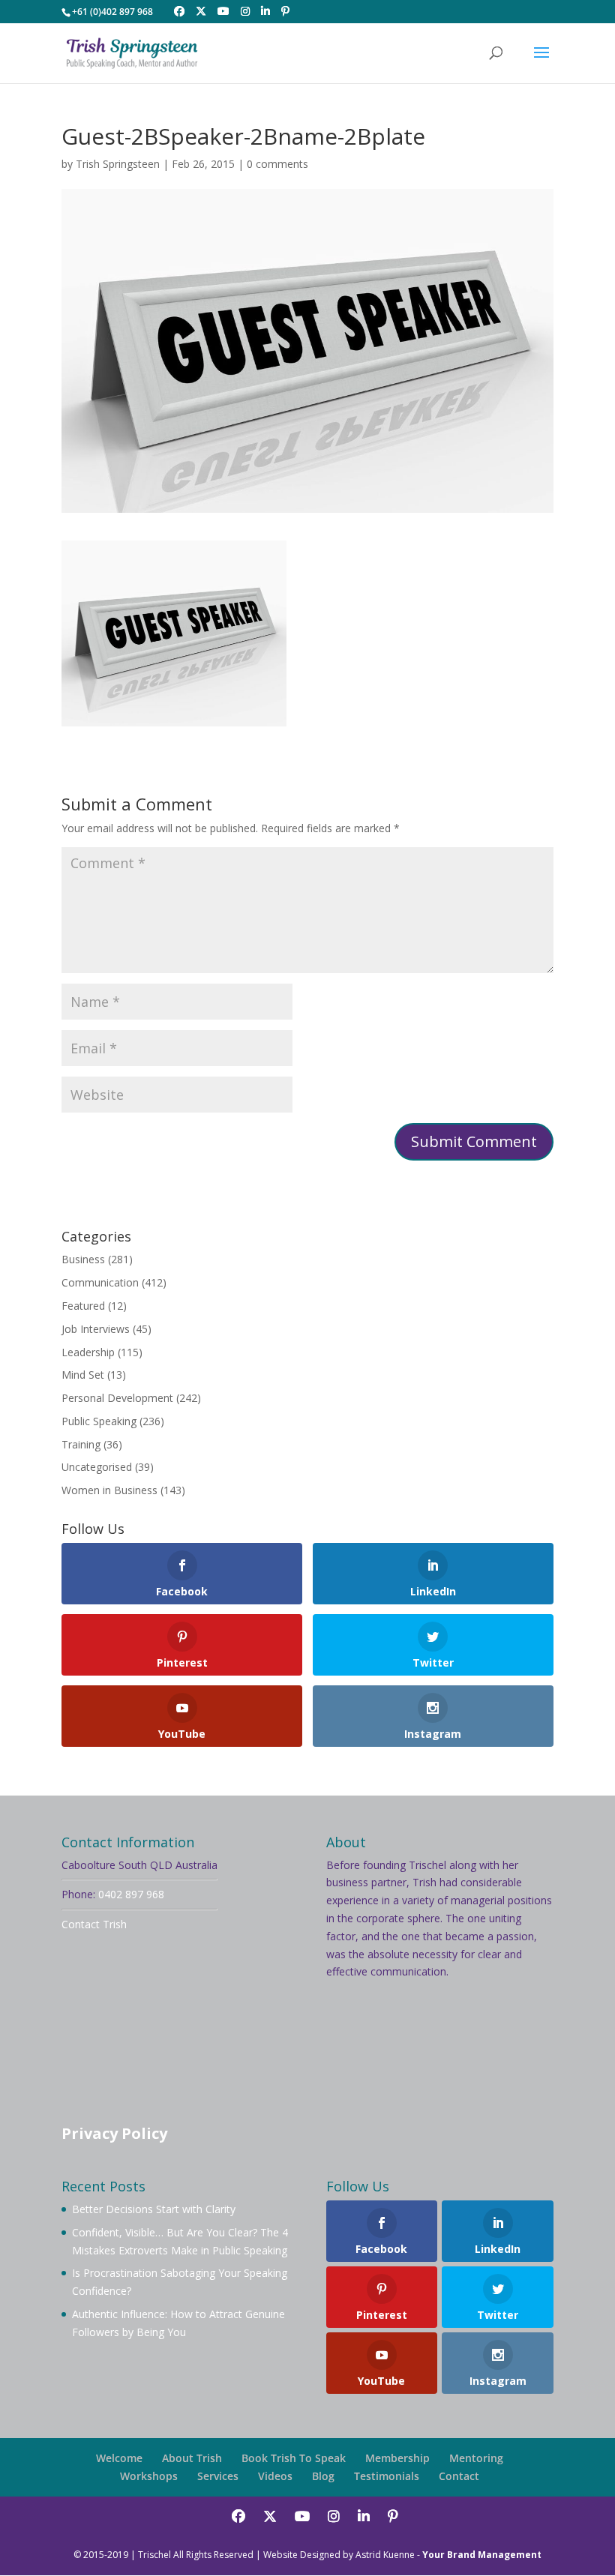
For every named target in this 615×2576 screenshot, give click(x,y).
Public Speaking (99, 1421)
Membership (397, 2458)
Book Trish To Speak (294, 2458)
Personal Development (117, 1398)
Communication (100, 1282)
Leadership (88, 1352)
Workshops (149, 2476)
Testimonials (387, 2476)
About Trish (192, 2458)
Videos (275, 2476)
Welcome (119, 2458)
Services (218, 2476)
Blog (323, 2476)
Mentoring (476, 2458)
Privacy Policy (114, 2133)
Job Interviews (96, 1329)
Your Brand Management (482, 2555)
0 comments (277, 164)
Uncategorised (97, 1467)
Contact (459, 2476)
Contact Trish (94, 1924)
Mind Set (83, 1375)
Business (83, 1259)
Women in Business (109, 1490)
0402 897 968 (131, 1894)
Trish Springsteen (118, 164)
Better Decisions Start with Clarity (154, 2209)
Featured (83, 1306)
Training (81, 1444)
